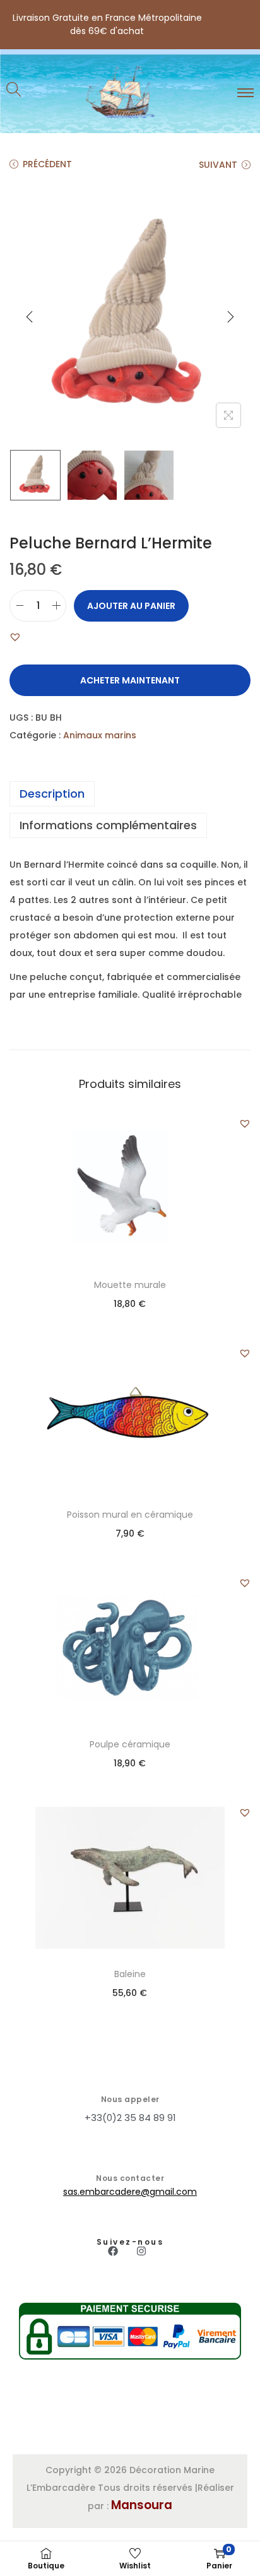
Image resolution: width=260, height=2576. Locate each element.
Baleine (130, 1974)
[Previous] (30, 317)
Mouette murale (130, 1285)
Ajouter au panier (131, 606)
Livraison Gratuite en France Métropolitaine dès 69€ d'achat (107, 24)
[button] (15, 637)
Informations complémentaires (108, 825)
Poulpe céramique (130, 1744)
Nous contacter (130, 2178)
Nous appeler (130, 2099)
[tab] (130, 794)
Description (52, 794)
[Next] (230, 317)
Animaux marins (100, 735)
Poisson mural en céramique (130, 1515)
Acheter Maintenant (130, 680)
